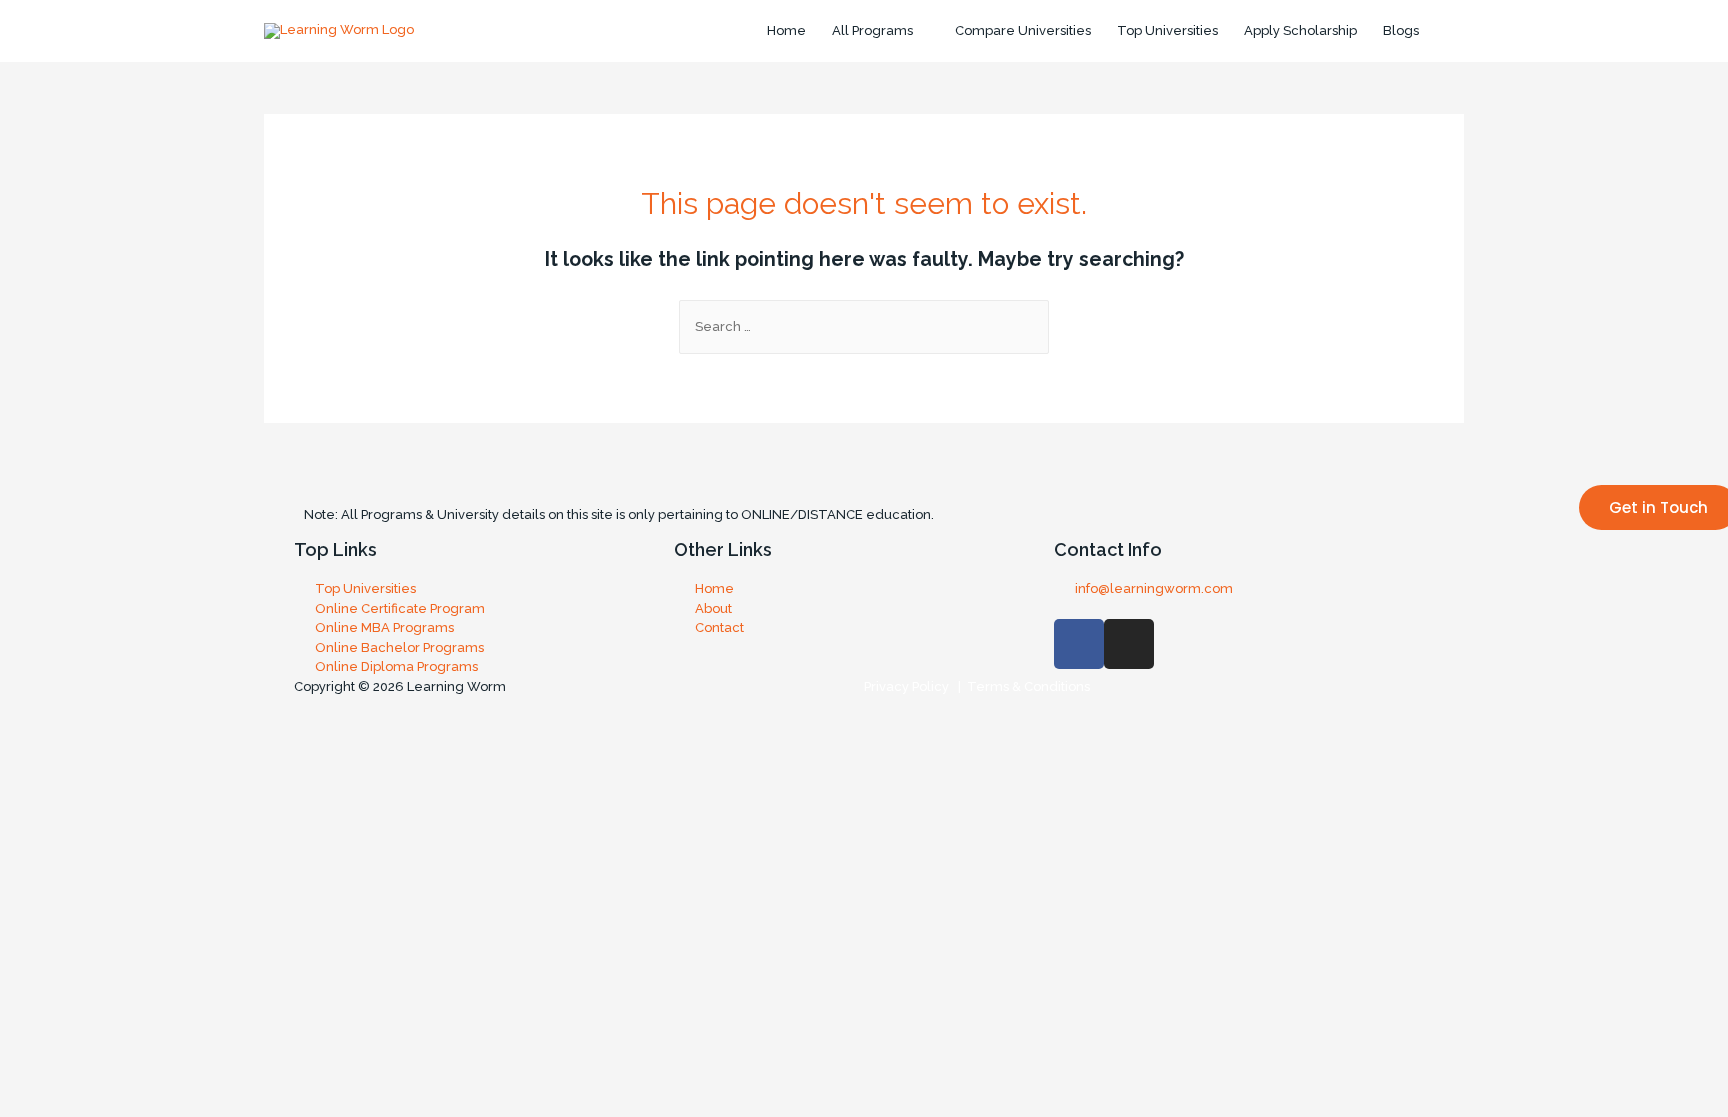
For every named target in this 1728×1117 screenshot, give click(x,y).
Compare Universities (1023, 30)
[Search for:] (864, 326)
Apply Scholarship (1300, 30)
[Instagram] (1129, 644)
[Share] (93, 751)
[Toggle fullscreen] (156, 751)
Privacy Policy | (912, 686)
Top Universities (1167, 30)
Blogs (1401, 30)
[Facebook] (1079, 644)
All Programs (872, 30)
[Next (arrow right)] (93, 781)
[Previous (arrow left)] (30, 781)
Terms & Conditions (1025, 686)
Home (786, 30)
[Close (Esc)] (30, 751)
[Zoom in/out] (219, 751)
